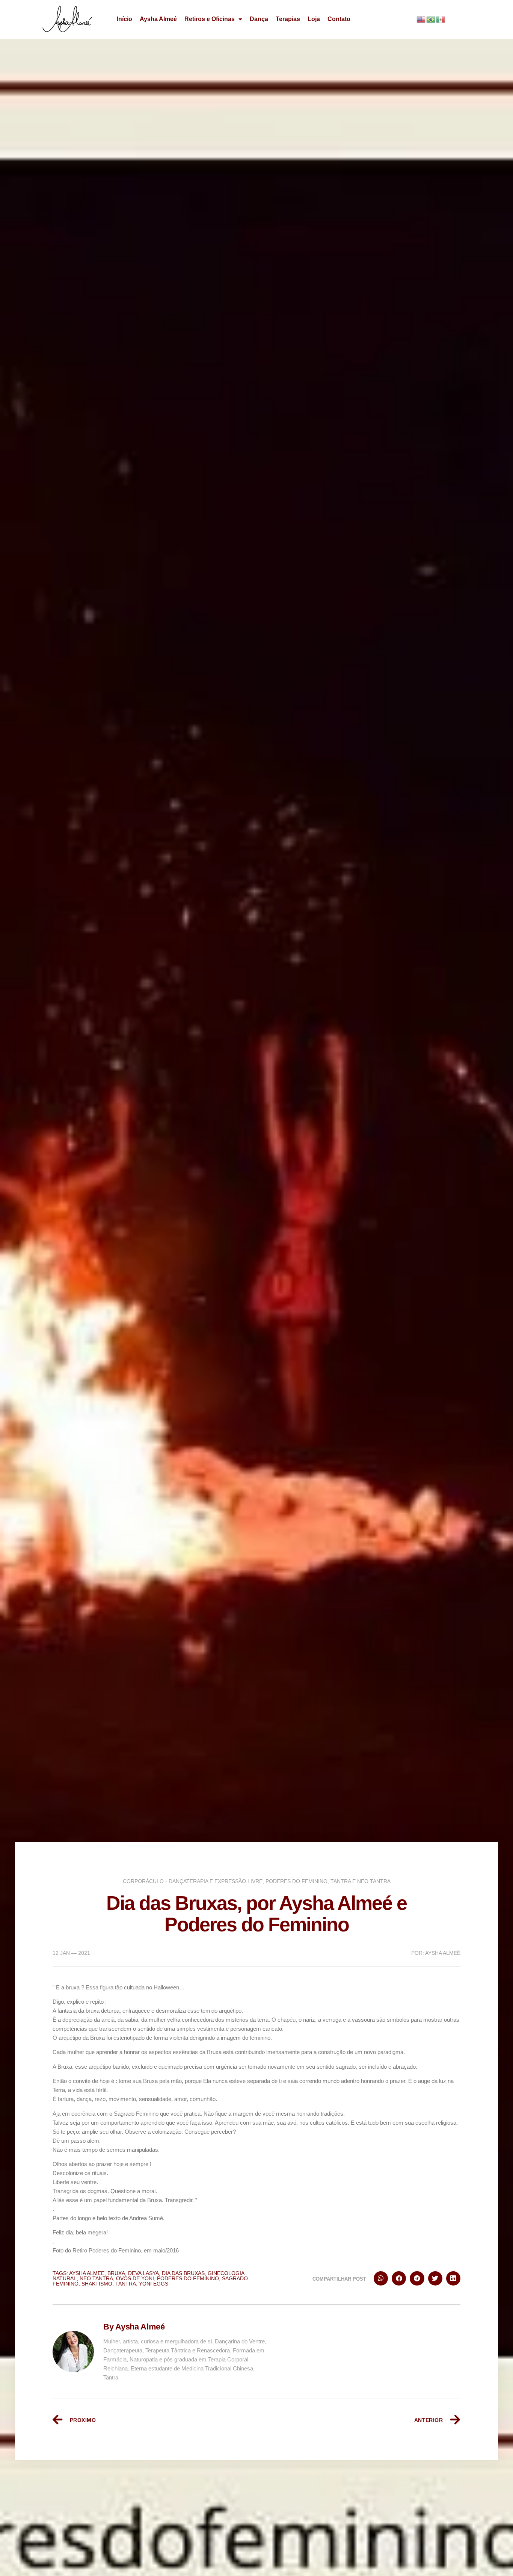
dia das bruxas (183, 2273)
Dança (259, 19)
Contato (339, 19)
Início (124, 19)
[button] (381, 2278)
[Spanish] (441, 19)
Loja (314, 19)
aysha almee (87, 2273)
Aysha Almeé (158, 19)
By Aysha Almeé (134, 2327)
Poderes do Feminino (296, 1881)
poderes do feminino (188, 2278)
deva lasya (143, 2273)
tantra (126, 2284)
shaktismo (97, 2284)
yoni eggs (154, 2284)
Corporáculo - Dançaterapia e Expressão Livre (193, 1881)
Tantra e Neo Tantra (361, 1881)
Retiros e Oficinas (210, 19)
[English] (421, 19)
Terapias (288, 19)
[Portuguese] (431, 19)
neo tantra (96, 2278)
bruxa (116, 2273)
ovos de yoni (135, 2278)
